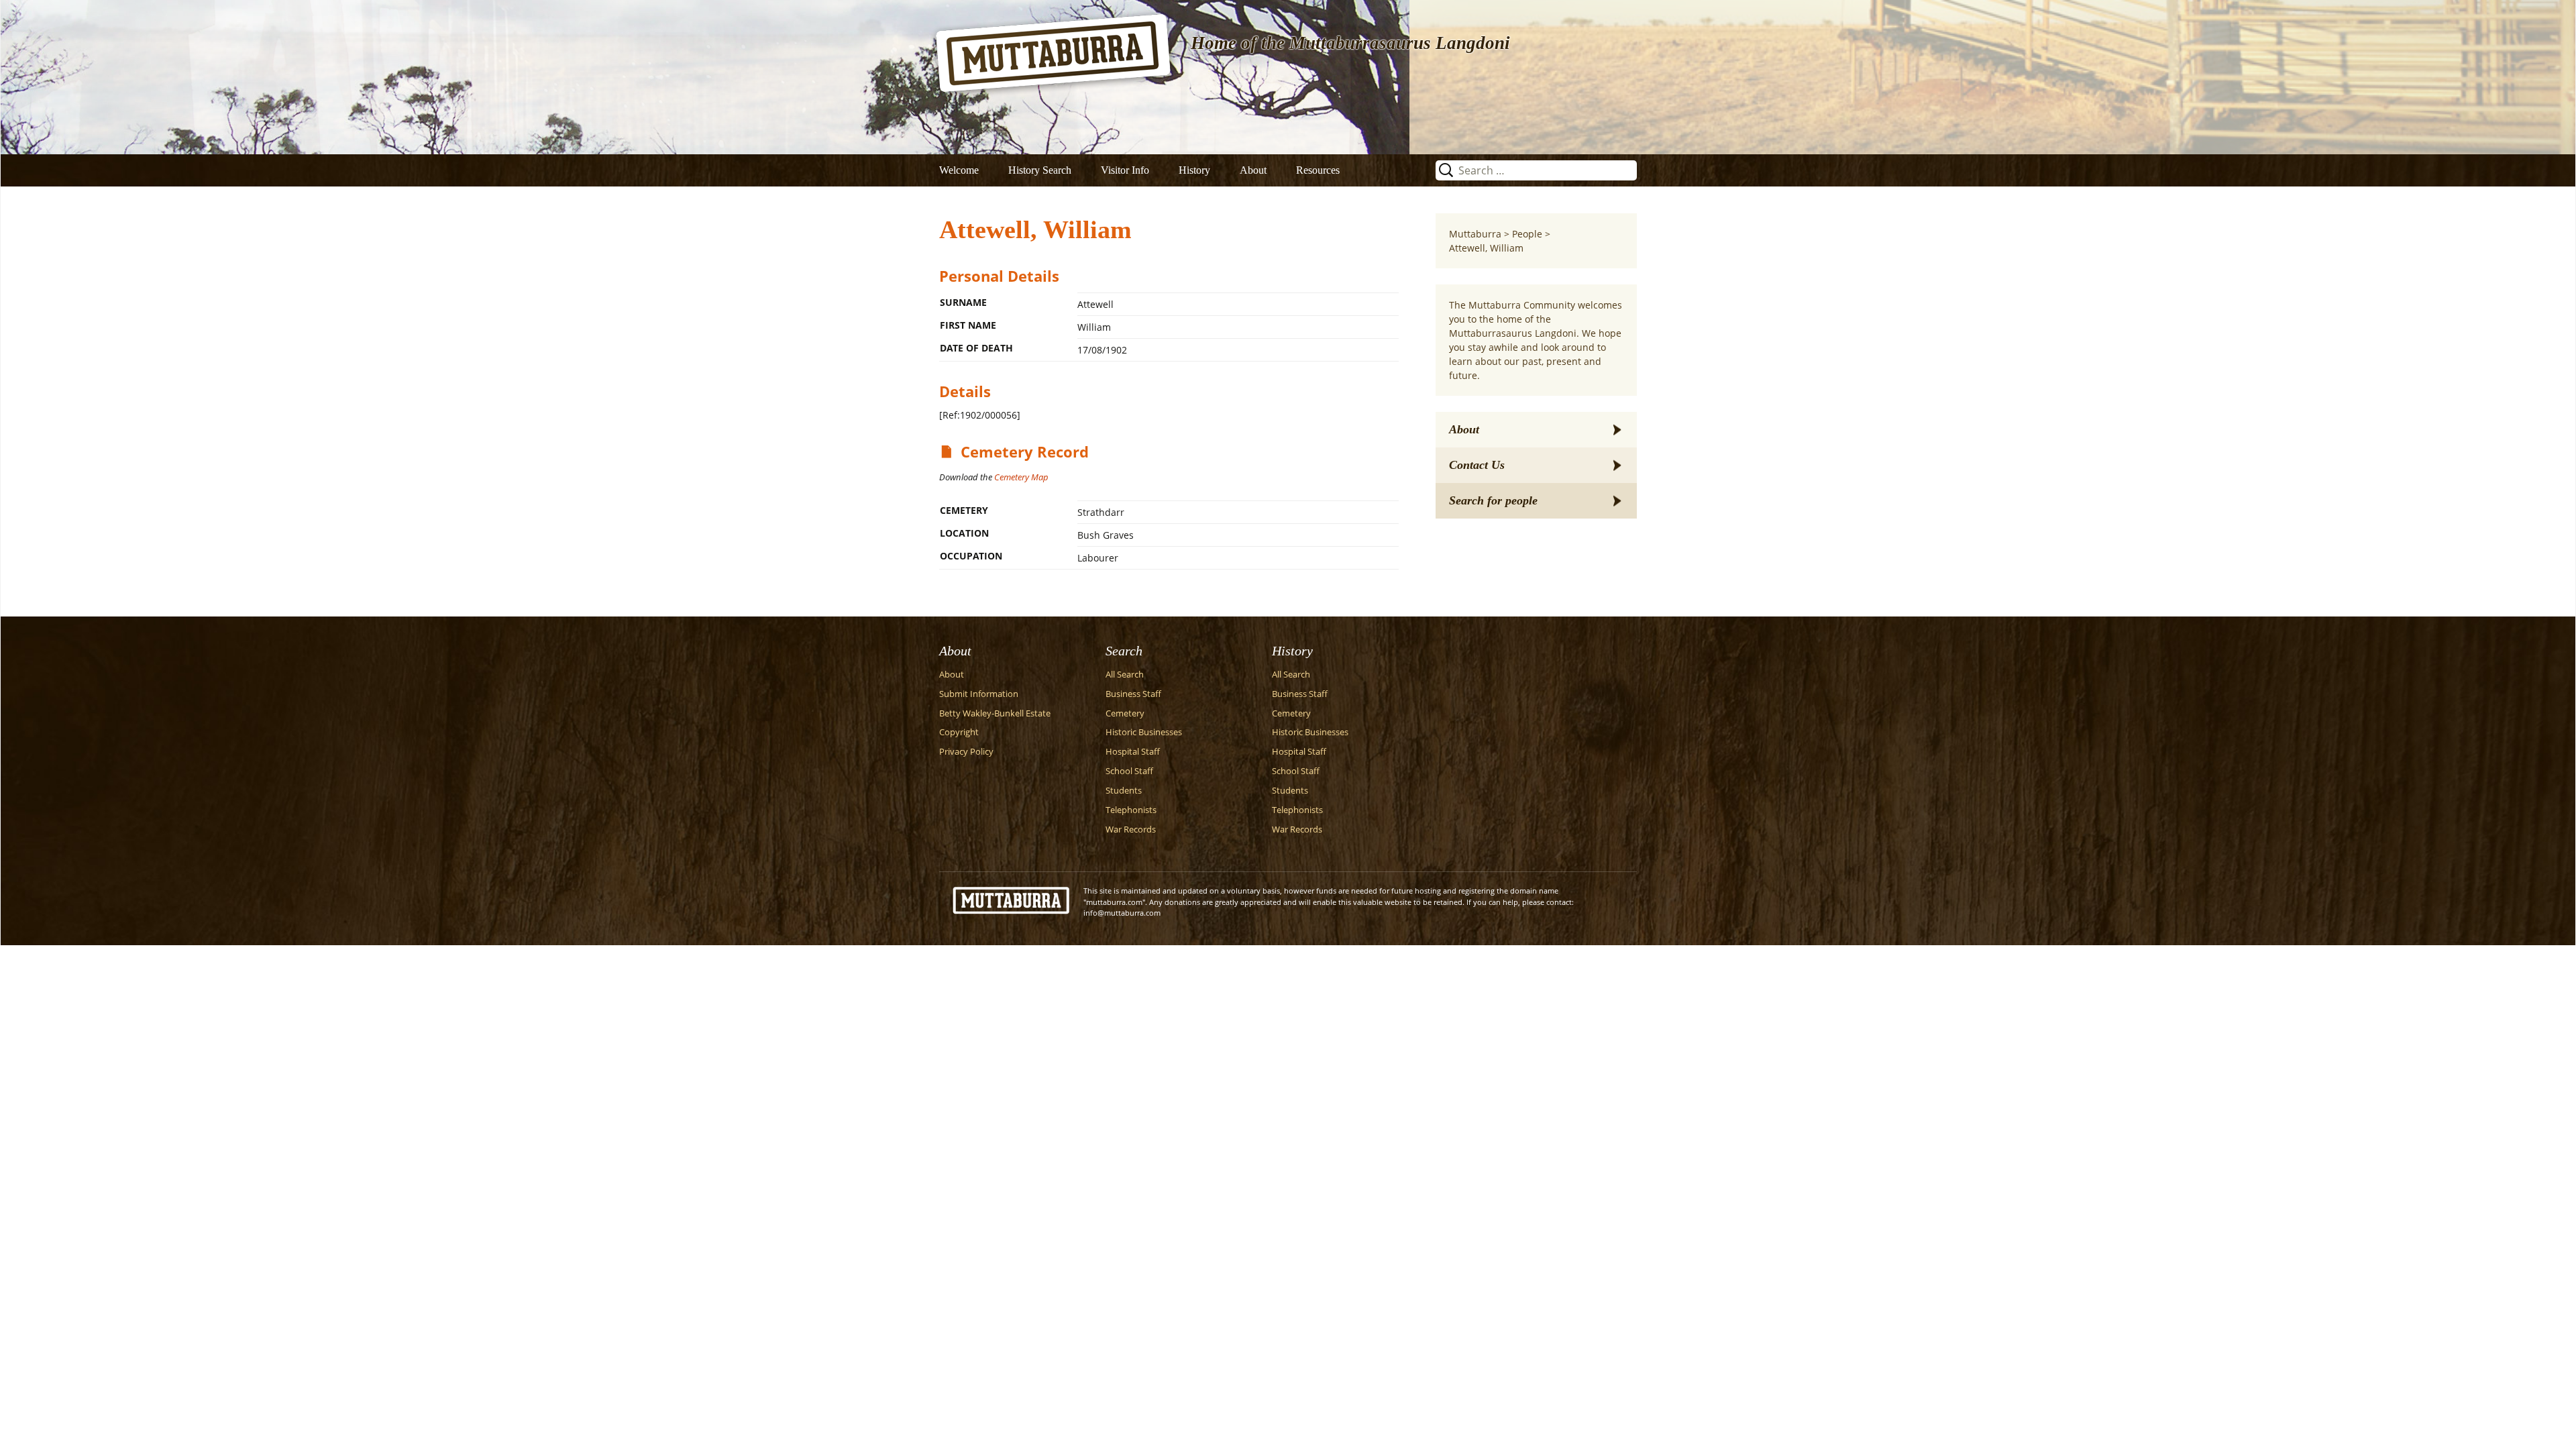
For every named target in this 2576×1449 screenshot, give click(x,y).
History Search (1040, 170)
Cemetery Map (1021, 477)
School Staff (1129, 771)
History (1194, 170)
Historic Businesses (1144, 732)
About (1253, 170)
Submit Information (979, 694)
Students (1124, 791)
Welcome (959, 170)
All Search (1125, 675)
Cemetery (1125, 713)
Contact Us (1477, 465)
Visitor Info (1125, 170)
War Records (1131, 829)
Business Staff (1133, 694)
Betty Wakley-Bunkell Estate (995, 713)
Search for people (1493, 500)
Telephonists (1131, 810)
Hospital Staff (1133, 752)
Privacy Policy (966, 752)
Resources (1318, 170)
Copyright (959, 732)
